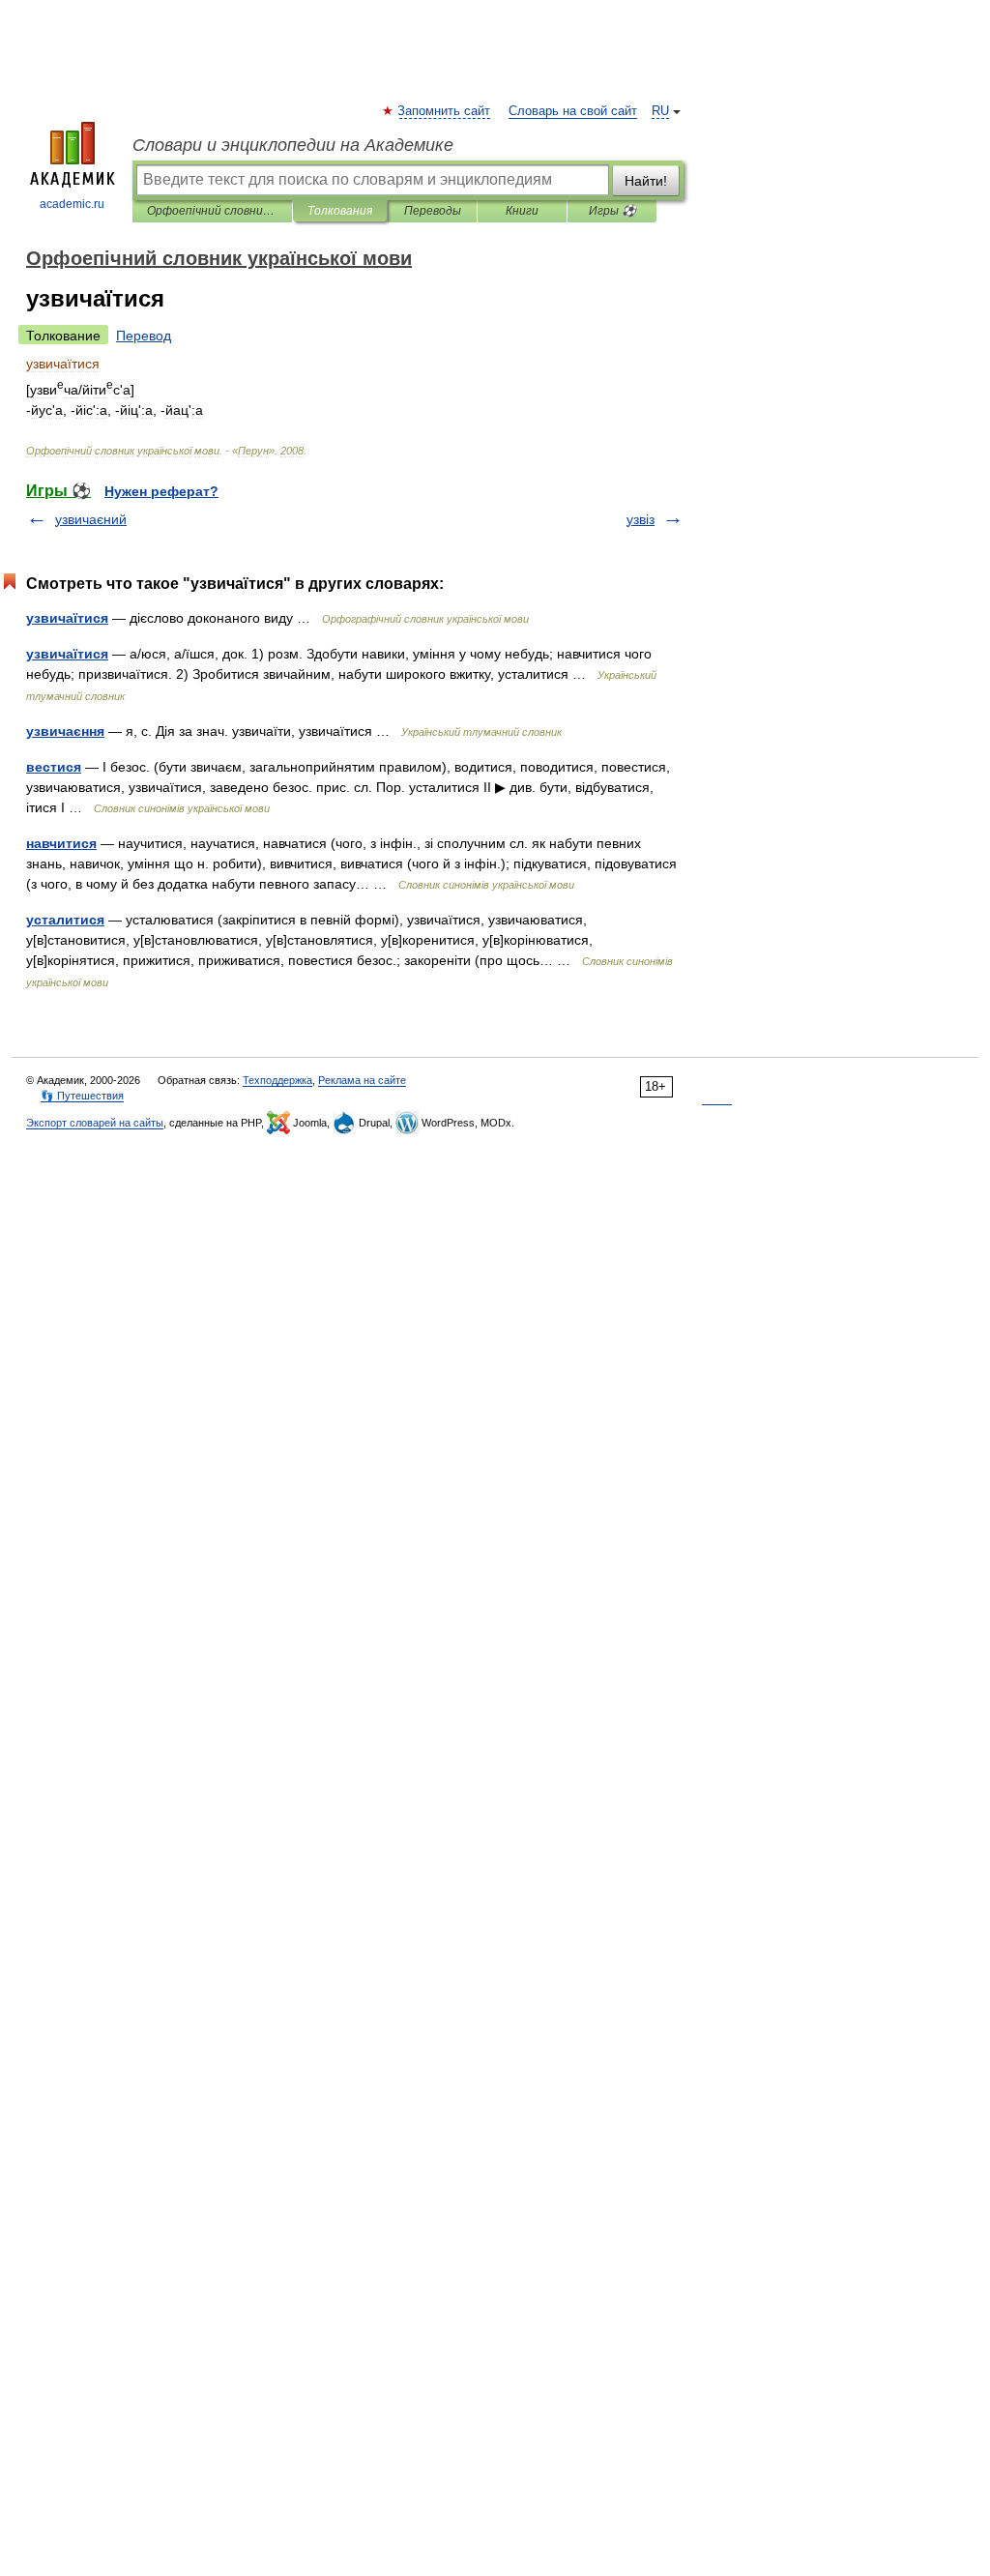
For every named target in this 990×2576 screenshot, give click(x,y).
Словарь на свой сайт (573, 111)
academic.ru (72, 204)
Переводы (433, 211)
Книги (522, 211)
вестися (54, 767)
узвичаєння (65, 731)
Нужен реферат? (161, 491)
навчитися (61, 843)
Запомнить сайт (445, 111)
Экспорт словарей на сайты (95, 1123)
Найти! (646, 181)
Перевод (144, 336)
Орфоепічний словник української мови (212, 211)
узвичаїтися (67, 618)
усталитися (65, 920)
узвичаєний (91, 519)
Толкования (340, 211)
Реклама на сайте (362, 1080)
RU (660, 111)
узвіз (641, 519)
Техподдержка (277, 1080)
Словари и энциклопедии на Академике (293, 145)
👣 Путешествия (82, 1096)
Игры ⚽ (612, 211)
